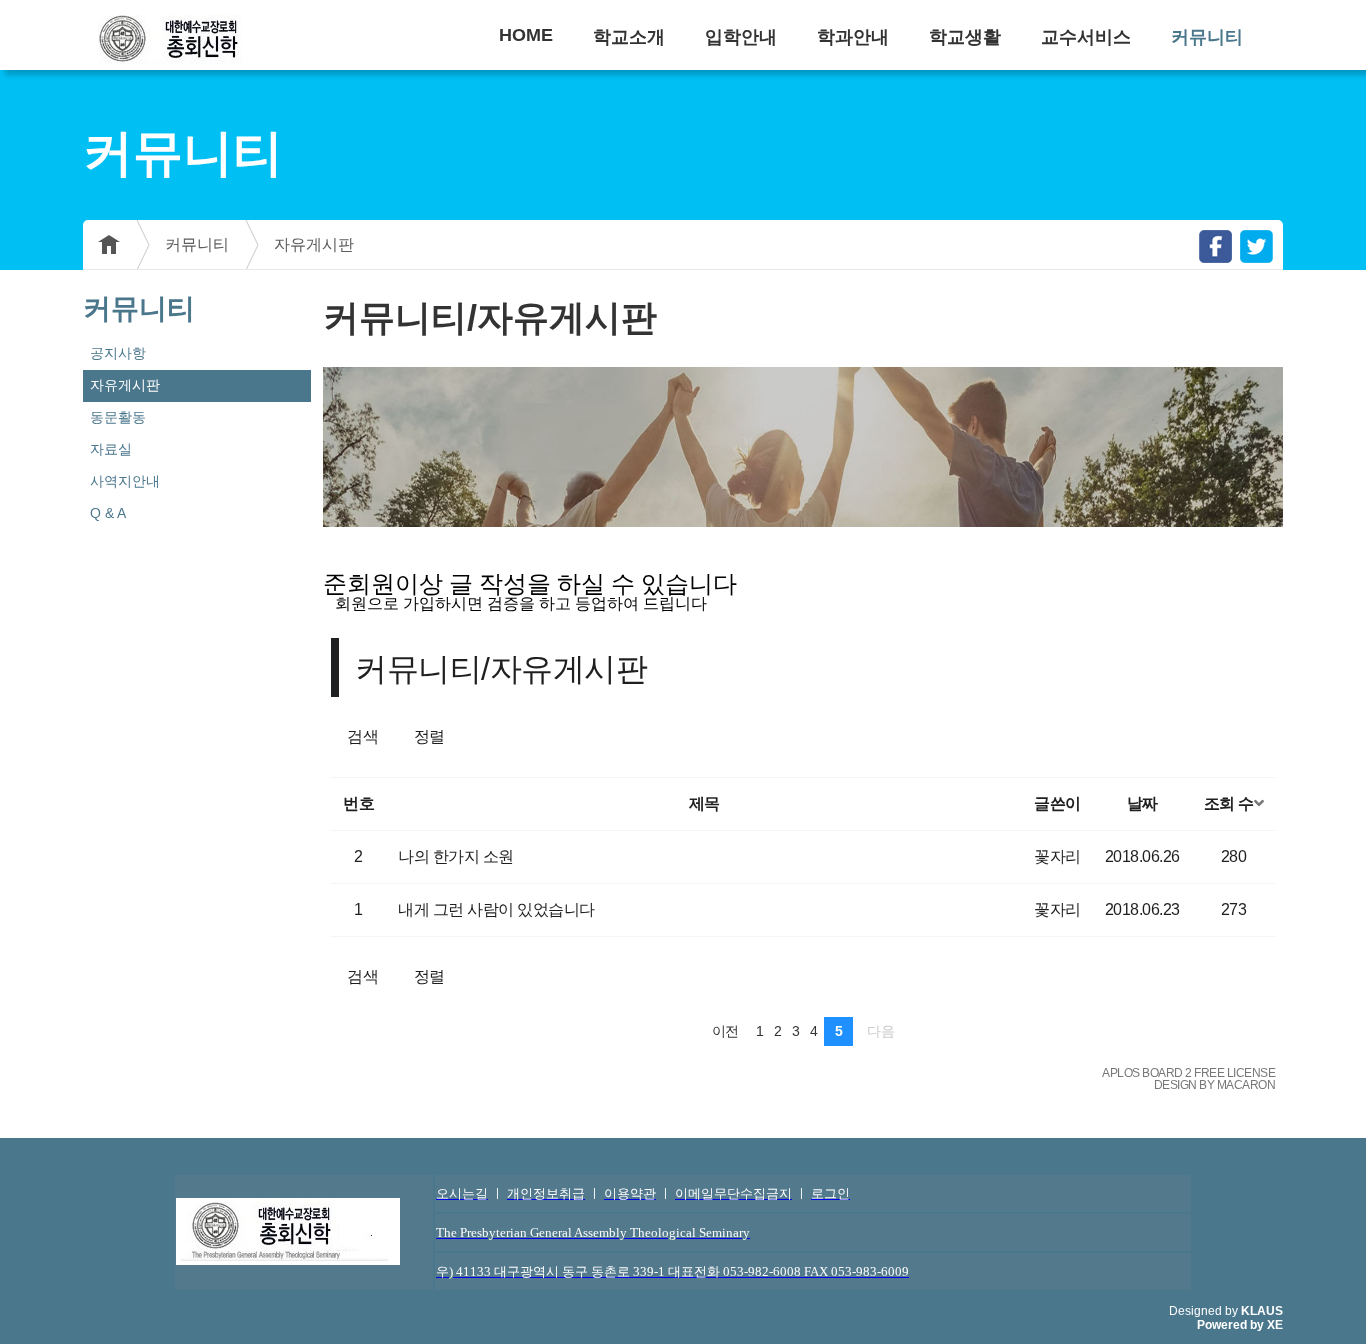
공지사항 (118, 353)
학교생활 (965, 37)
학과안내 (853, 37)
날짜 (1142, 803)
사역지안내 (125, 481)
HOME (526, 35)
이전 (725, 1031)
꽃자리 (1057, 856)
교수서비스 (1086, 37)
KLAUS (1262, 1311)
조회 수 (1229, 803)
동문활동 (118, 417)
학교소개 (629, 37)
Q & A (108, 513)
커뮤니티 (1207, 37)
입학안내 (741, 37)
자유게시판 (314, 244)
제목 (704, 803)
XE (1275, 1325)
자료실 (111, 449)
